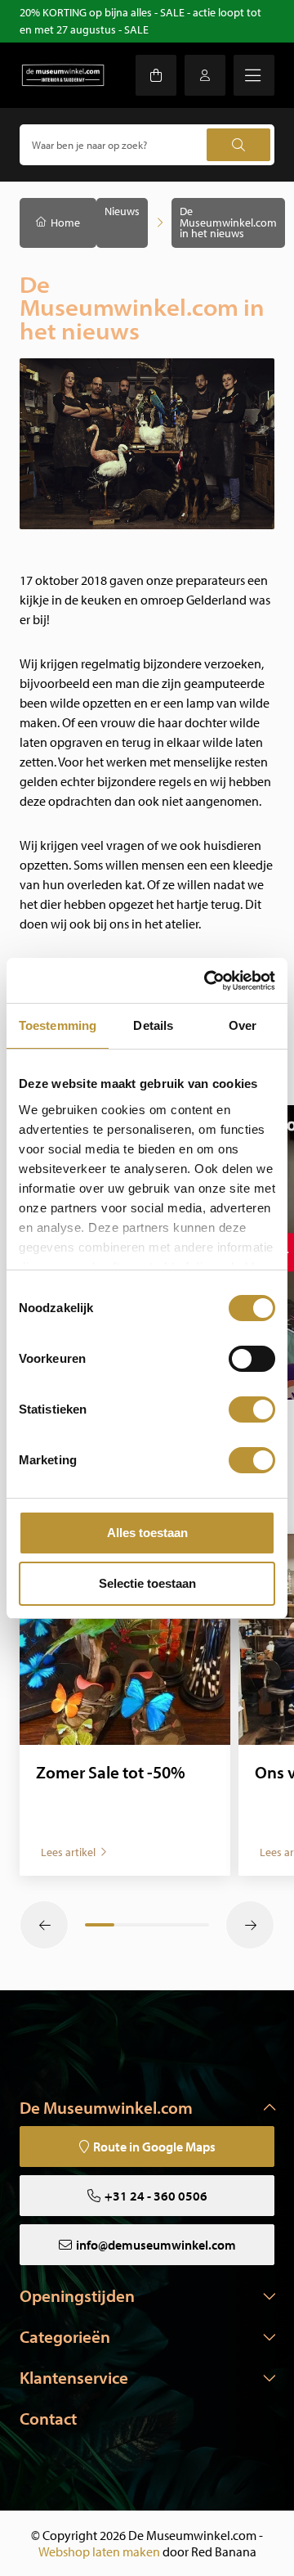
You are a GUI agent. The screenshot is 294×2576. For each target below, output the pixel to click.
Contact (48, 2418)
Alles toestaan (147, 1533)
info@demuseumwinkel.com (156, 2245)
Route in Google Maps (154, 2147)
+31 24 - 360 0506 (156, 2196)
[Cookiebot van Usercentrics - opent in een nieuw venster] (207, 981)
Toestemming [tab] (58, 1025)
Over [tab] (243, 1025)
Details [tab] (153, 1025)
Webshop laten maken (99, 2551)
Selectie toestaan (147, 1583)
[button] (44, 1925)
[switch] (252, 1359)
